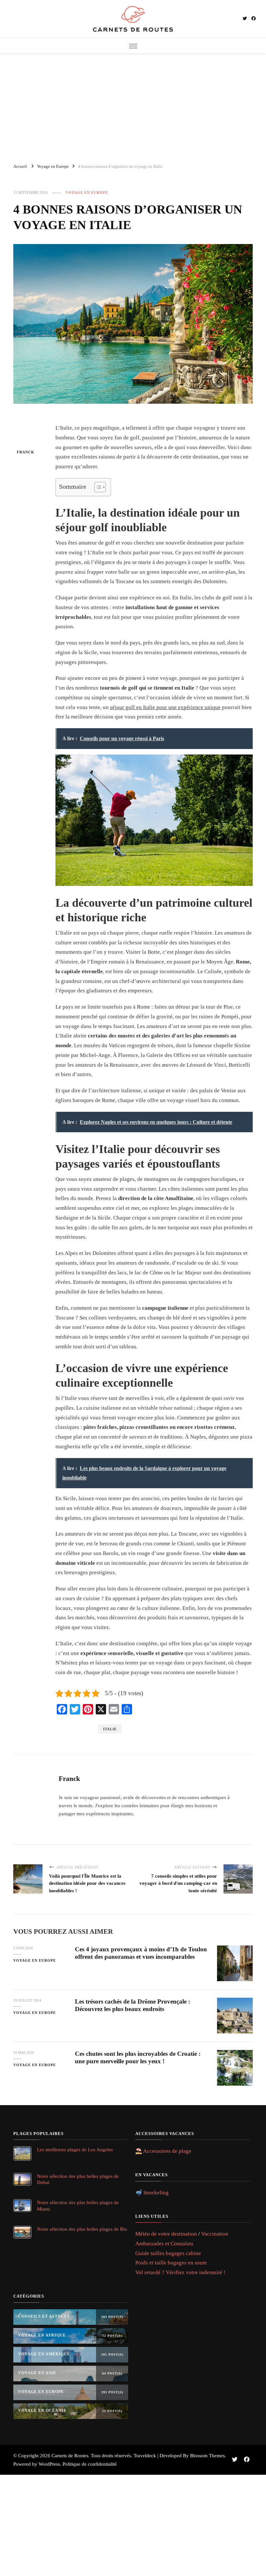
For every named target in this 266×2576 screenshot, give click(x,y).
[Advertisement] (133, 105)
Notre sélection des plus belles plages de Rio (82, 2229)
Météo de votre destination (166, 2234)
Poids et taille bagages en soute (171, 2263)
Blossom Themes (207, 2456)
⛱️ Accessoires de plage (163, 2151)
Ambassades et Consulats (164, 2244)
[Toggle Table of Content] (97, 487)
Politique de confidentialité (90, 2464)
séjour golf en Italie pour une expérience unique (165, 707)
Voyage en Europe (87, 192)
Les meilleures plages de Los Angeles (75, 2149)
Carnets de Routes (70, 2456)
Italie (110, 1729)
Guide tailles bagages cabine (168, 2253)
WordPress (49, 2464)
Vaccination (215, 2234)
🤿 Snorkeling (152, 2193)
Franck (26, 452)
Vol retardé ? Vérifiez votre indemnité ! (180, 2272)
